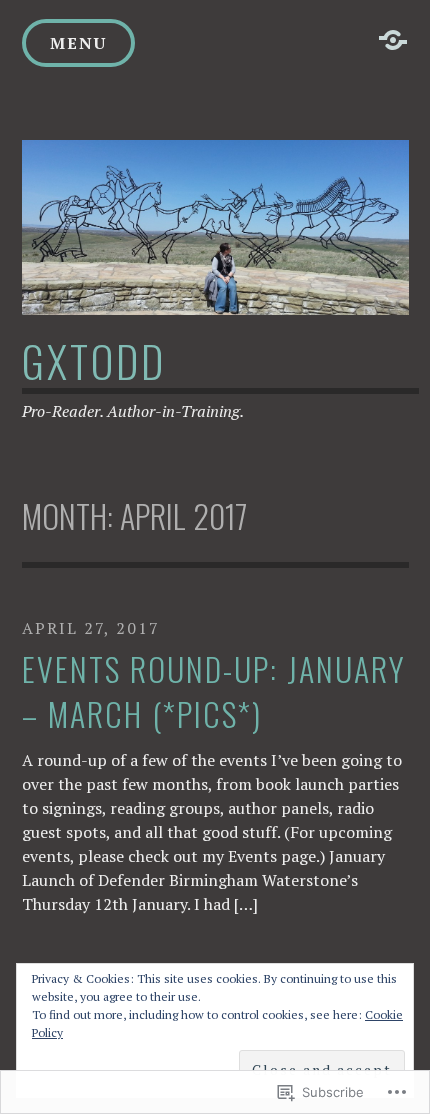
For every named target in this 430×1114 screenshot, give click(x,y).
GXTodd (94, 360)
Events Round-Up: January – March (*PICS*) (214, 692)
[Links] (393, 40)
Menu (78, 43)
